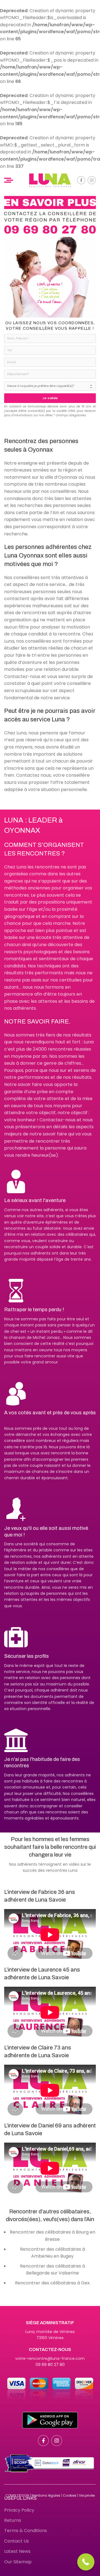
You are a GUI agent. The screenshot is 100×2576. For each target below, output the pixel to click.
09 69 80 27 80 (50, 2365)
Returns (13, 2520)
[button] (86, 2562)
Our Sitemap (18, 2562)
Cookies (70, 2495)
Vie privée (87, 2495)
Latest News (17, 2551)
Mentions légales (46, 2495)
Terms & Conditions (26, 2531)
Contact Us (17, 2541)
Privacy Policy (19, 2510)
